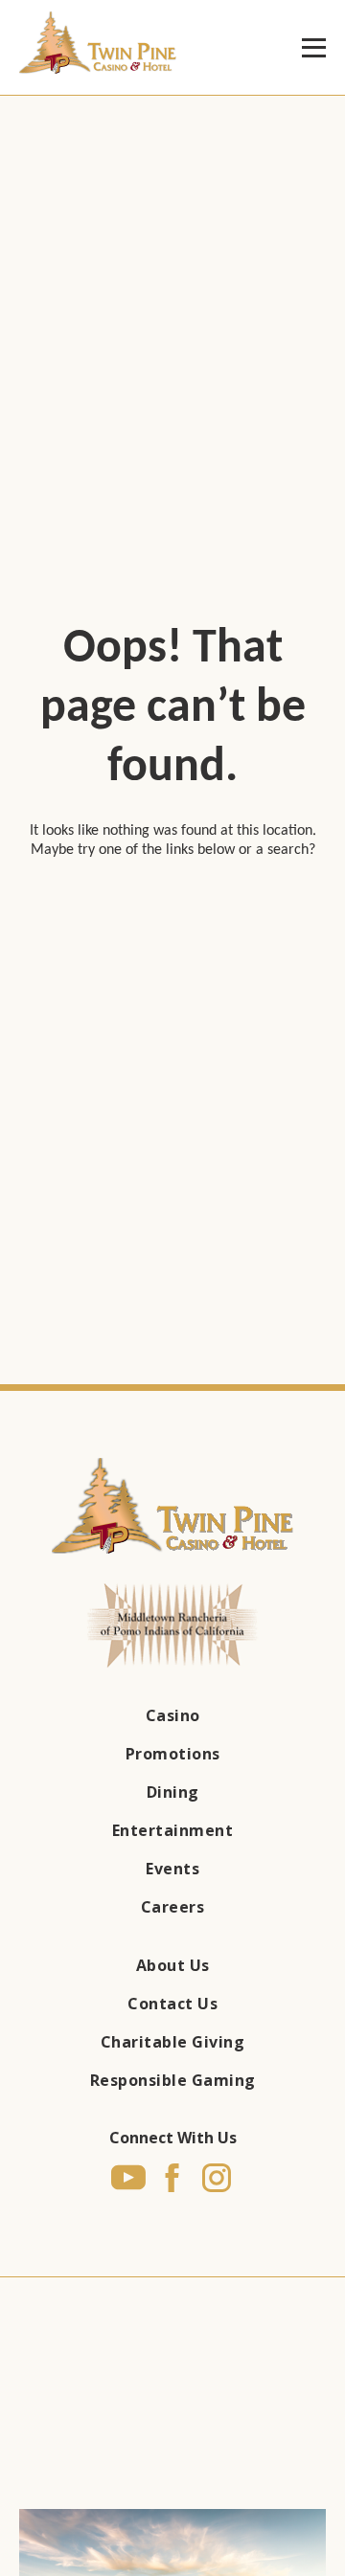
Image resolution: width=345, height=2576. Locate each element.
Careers (173, 1907)
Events (172, 1869)
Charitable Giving (173, 2042)
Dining (173, 1792)
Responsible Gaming (173, 2080)
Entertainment (173, 1830)
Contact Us (172, 2004)
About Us (173, 1965)
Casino (173, 1715)
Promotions (173, 1754)
